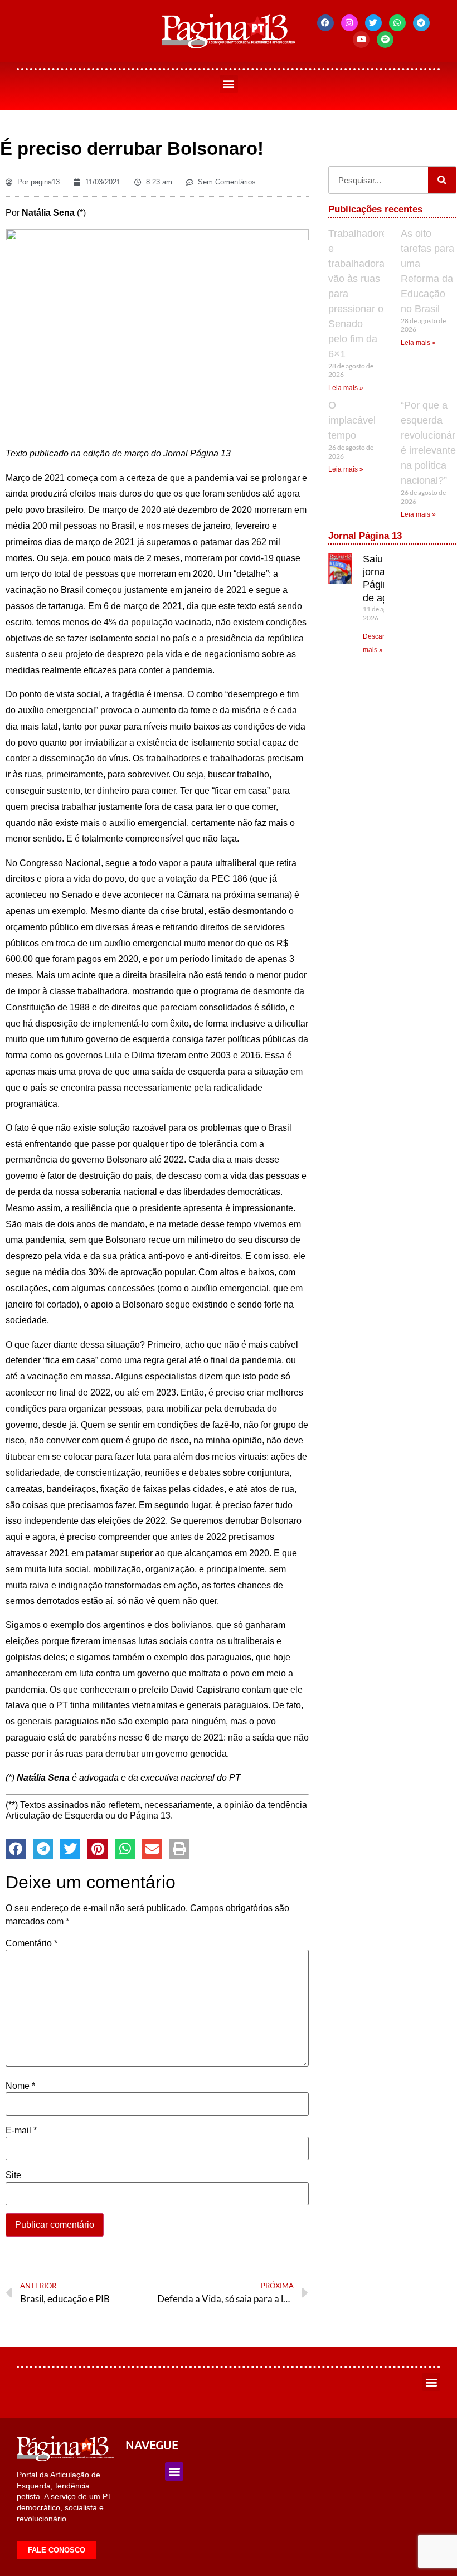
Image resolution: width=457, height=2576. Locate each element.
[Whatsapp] (397, 23)
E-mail (21, 2131)
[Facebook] (325, 23)
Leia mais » (346, 388)
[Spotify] (385, 40)
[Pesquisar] (442, 180)
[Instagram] (349, 23)
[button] (229, 84)
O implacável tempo (352, 420)
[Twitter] (373, 23)
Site (13, 2175)
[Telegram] (421, 23)
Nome (20, 2086)
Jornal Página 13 (365, 536)
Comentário (31, 1943)
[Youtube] (361, 40)
